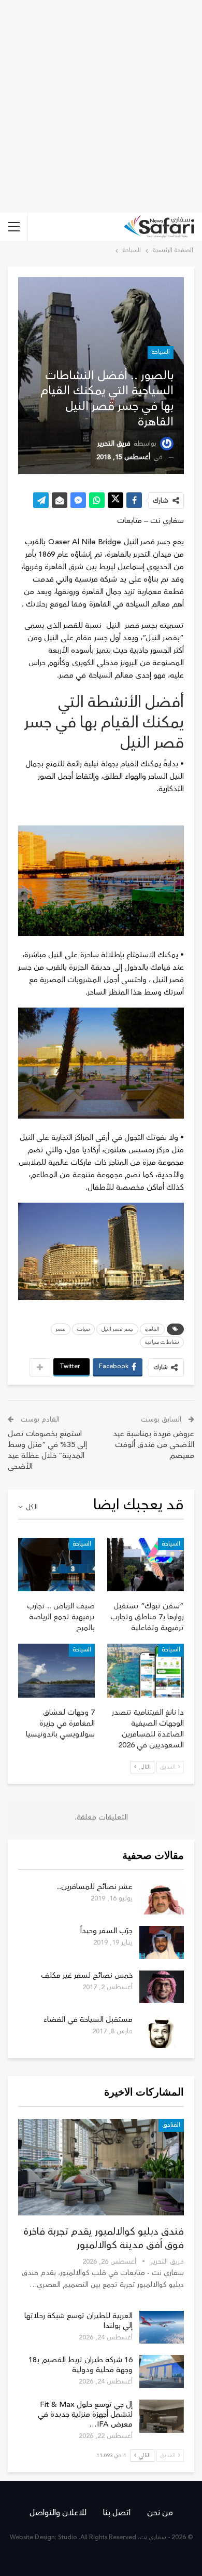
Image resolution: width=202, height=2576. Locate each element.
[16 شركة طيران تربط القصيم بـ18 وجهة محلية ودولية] (162, 2372)
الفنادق (171, 2125)
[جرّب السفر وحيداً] (162, 1943)
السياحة (161, 352)
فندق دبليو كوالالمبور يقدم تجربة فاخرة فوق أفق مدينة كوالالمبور (104, 2238)
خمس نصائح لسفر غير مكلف (87, 1975)
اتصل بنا (117, 2513)
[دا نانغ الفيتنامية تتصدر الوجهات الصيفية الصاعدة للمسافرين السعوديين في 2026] (146, 1671)
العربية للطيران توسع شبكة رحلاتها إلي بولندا (78, 2321)
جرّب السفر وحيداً (106, 1931)
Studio (68, 2537)
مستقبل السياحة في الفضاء (88, 2020)
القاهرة (152, 1329)
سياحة (83, 1329)
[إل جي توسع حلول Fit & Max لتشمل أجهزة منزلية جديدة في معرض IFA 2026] (162, 2416)
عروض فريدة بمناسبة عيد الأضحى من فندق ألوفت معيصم (154, 1445)
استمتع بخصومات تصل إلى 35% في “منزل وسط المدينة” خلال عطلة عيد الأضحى (47, 1450)
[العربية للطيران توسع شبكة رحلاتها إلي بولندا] (162, 2327)
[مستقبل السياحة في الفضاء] (162, 2031)
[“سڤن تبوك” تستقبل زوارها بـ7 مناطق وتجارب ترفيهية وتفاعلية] (146, 1565)
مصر (61, 1329)
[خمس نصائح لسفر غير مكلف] (162, 1987)
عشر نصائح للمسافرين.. (95, 1887)
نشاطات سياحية (162, 1342)
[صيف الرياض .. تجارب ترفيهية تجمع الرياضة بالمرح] (56, 1565)
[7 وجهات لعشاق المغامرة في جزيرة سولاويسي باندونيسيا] (56, 1671)
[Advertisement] (101, 106)
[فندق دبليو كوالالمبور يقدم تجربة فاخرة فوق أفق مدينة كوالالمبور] (101, 2167)
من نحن (160, 2513)
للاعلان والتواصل (58, 2513)
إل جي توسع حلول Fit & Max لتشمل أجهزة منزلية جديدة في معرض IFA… (85, 2414)
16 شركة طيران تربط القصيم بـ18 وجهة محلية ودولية (81, 2365)
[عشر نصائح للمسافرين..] (162, 1898)
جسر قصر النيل (117, 1329)
